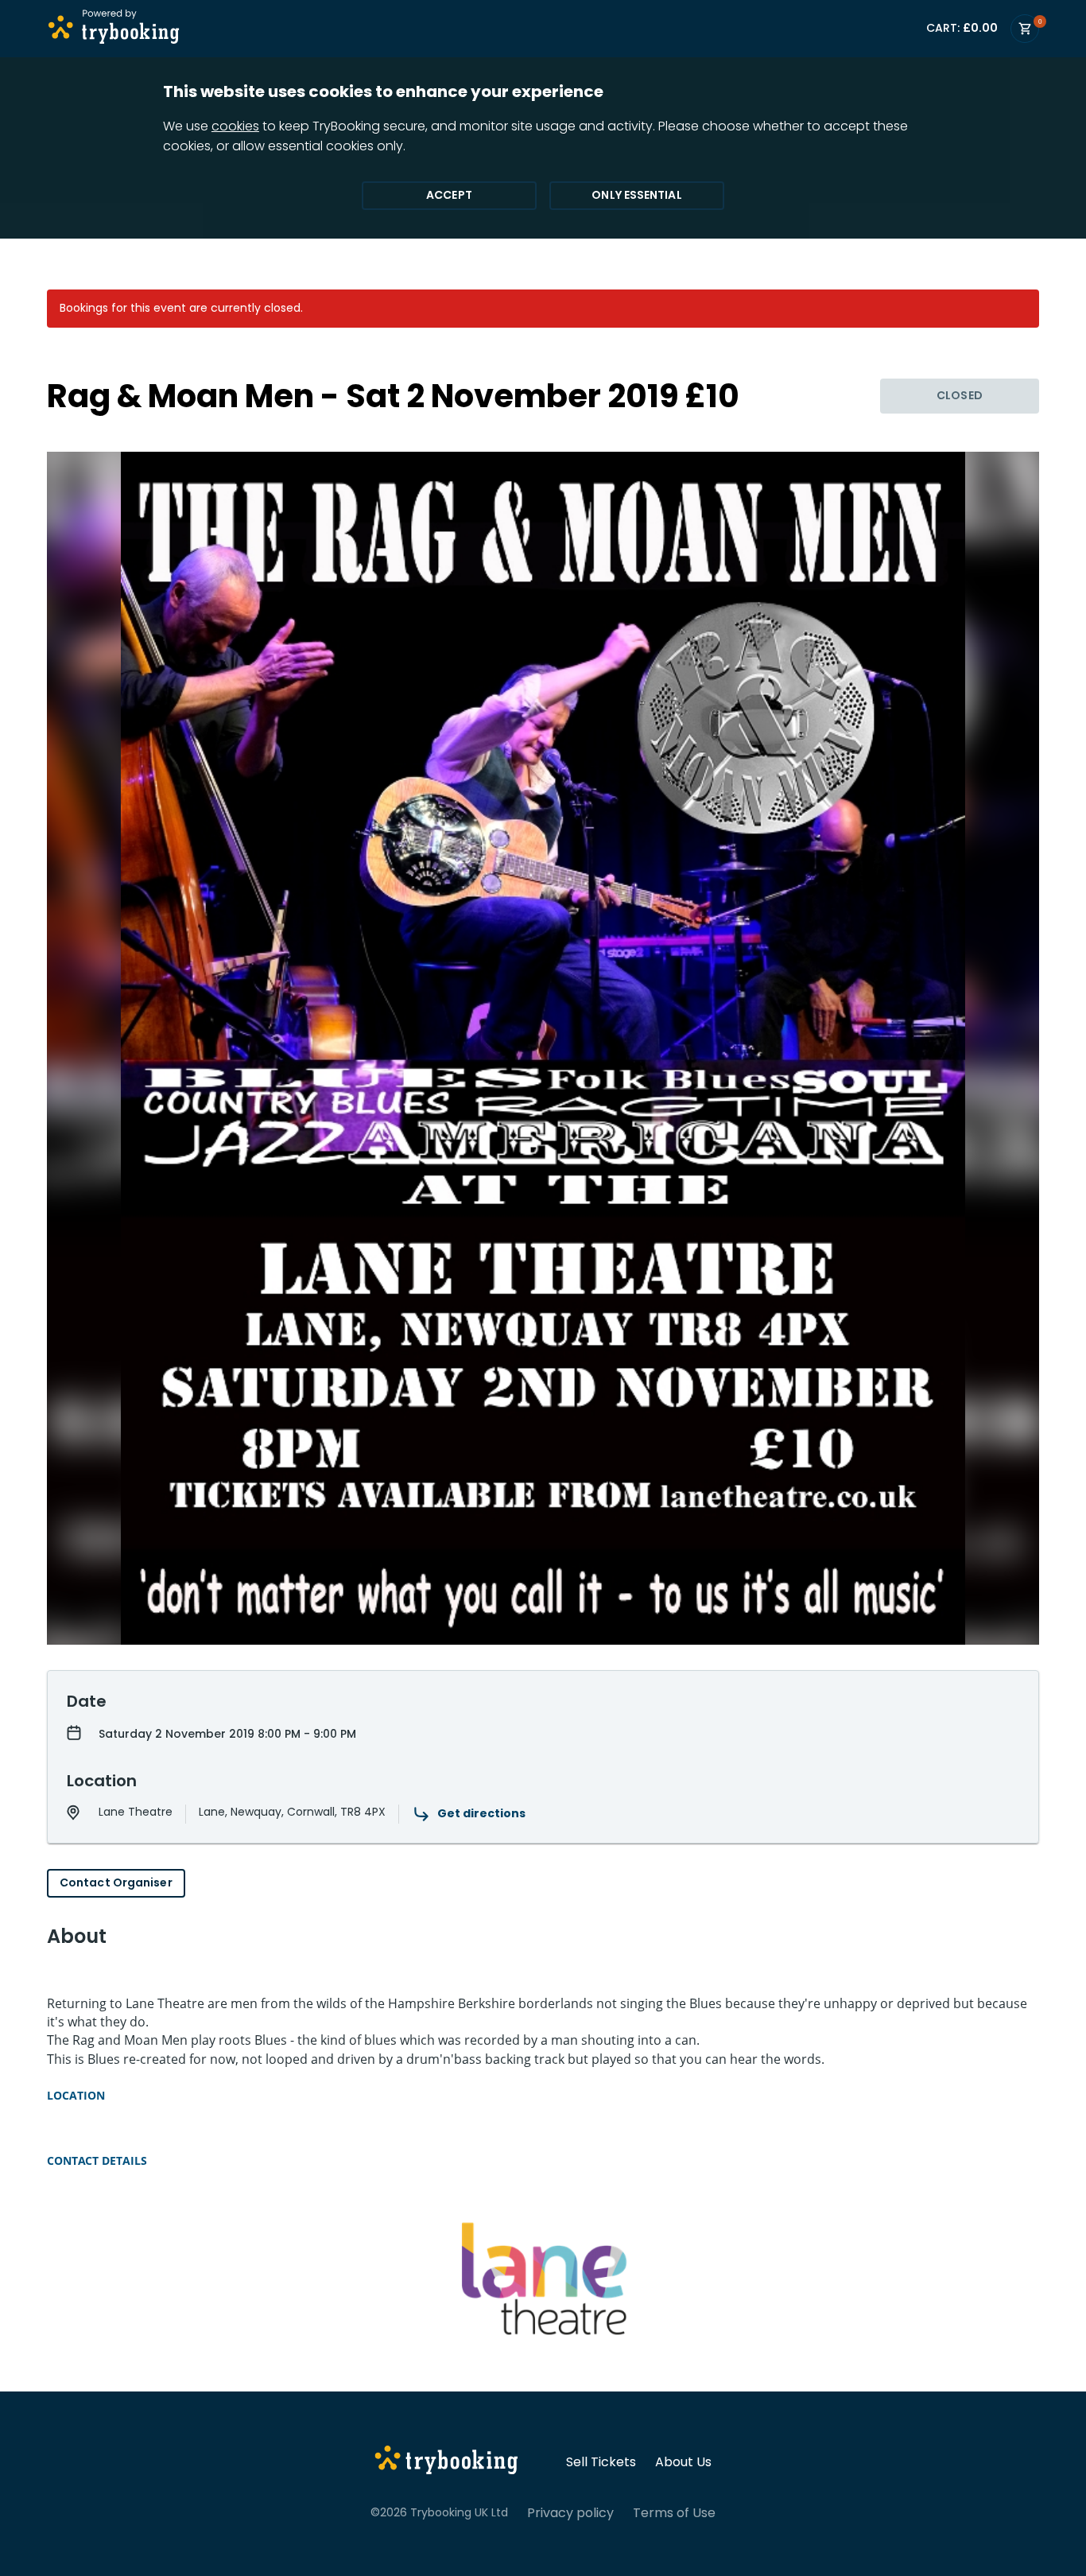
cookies (235, 126)
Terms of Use (674, 2513)
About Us (683, 2462)
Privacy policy (570, 2513)
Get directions (481, 1813)
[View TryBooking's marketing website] (446, 2462)
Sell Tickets (601, 2462)
